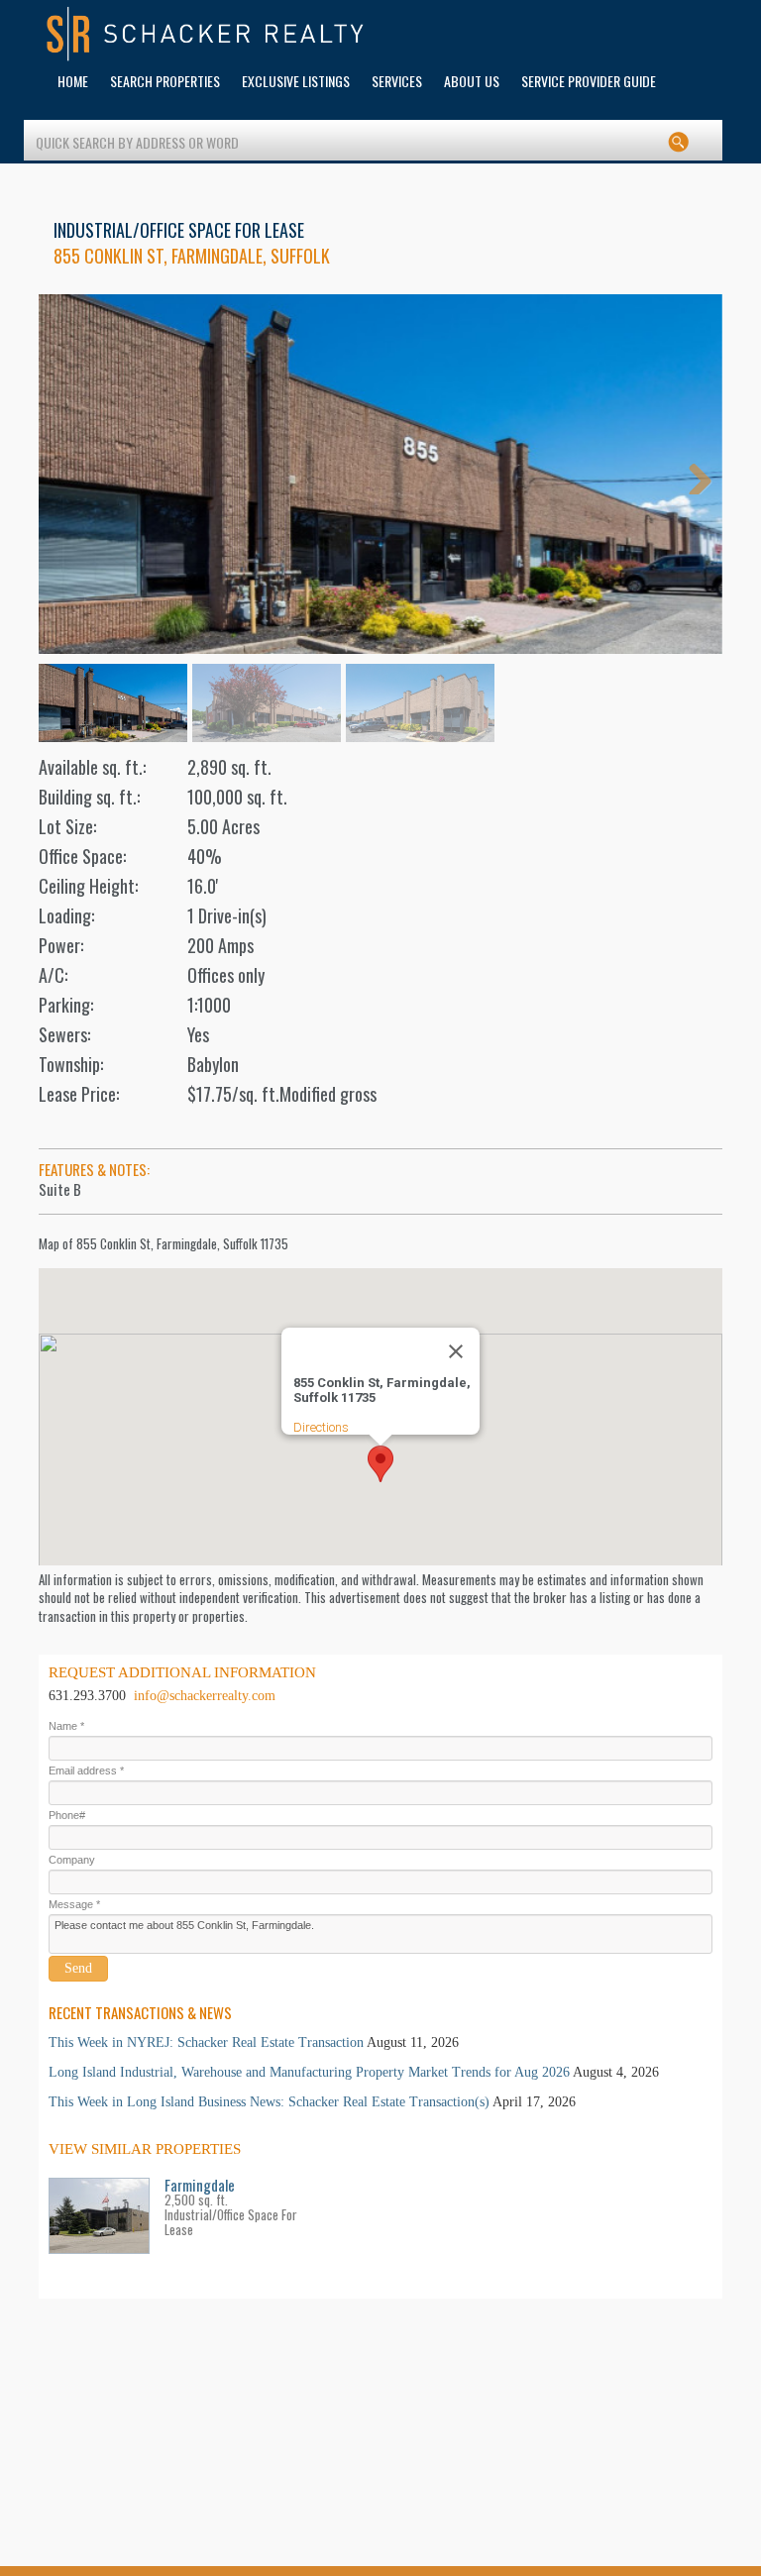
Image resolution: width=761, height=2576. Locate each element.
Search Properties (165, 81)
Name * (66, 1726)
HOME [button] (73, 81)
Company (72, 1860)
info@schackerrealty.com (205, 1696)
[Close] (456, 1351)
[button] (380, 1464)
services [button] (397, 81)
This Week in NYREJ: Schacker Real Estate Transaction (206, 2042)
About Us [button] (472, 81)
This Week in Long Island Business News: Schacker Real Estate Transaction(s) (269, 2102)
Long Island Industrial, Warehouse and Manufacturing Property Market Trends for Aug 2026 (309, 2072)
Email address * (86, 1771)
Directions (321, 1427)
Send (78, 1968)
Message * (74, 1904)
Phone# (67, 1815)
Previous (68, 475)
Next (693, 475)
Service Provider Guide (589, 81)
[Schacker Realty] (206, 34)
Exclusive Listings (296, 81)
